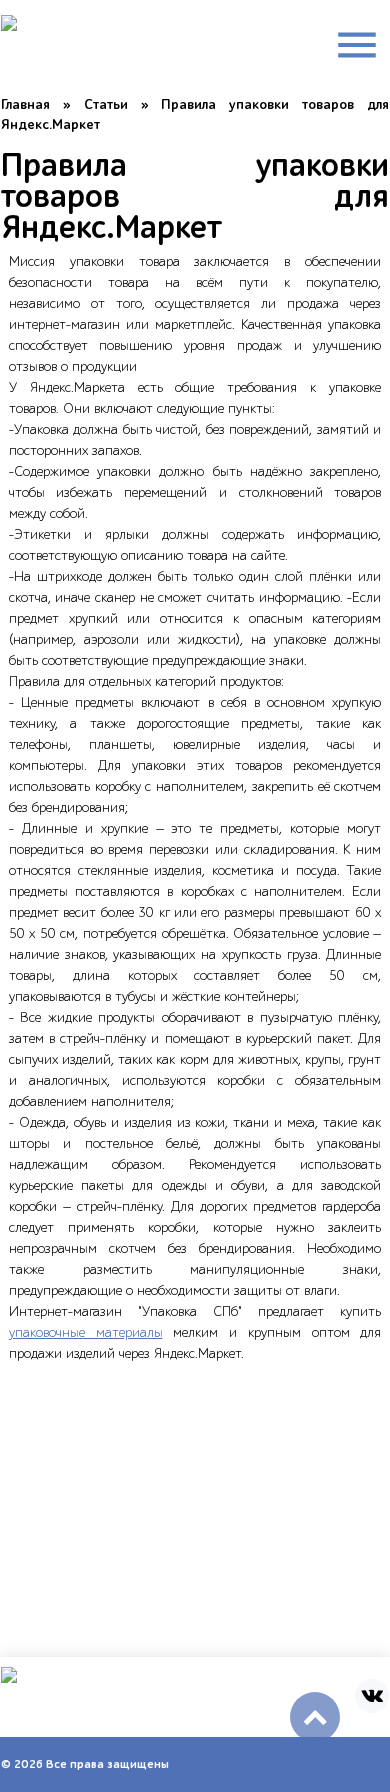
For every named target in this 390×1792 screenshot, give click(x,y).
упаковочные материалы (86, 1332)
